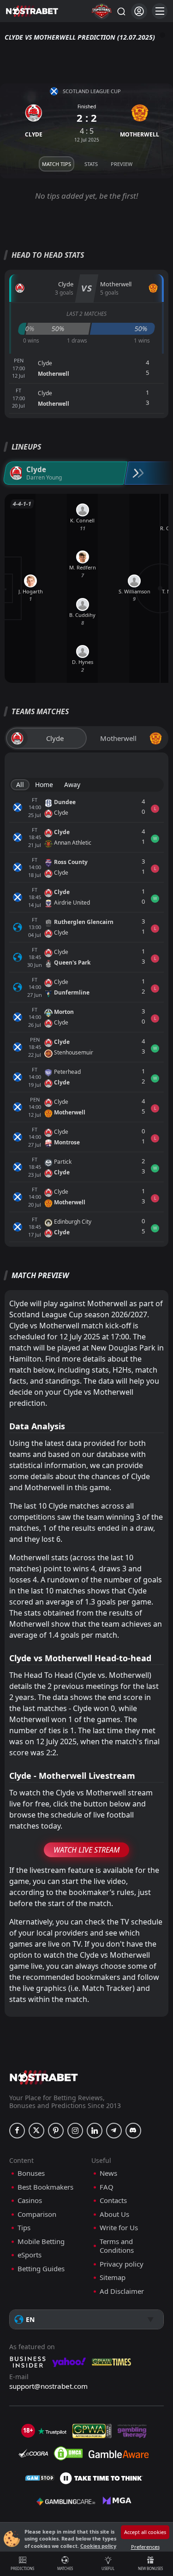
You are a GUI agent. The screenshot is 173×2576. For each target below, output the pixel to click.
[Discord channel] (133, 2131)
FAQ (107, 2187)
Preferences (145, 2547)
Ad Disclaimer (122, 2291)
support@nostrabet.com (48, 2386)
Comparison (37, 2214)
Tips (24, 2228)
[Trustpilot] (52, 2431)
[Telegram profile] (114, 2131)
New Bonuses (150, 2568)
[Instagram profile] (75, 2131)
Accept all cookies (145, 2532)
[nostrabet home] (44, 2077)
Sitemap (113, 2277)
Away (72, 785)
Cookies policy (98, 2546)
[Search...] (121, 11)
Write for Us (119, 2228)
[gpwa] (92, 2431)
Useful (108, 2568)
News (108, 2173)
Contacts (113, 2200)
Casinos (30, 2200)
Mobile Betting (41, 2241)
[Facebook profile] (17, 2131)
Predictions (22, 2568)
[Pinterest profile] (56, 2131)
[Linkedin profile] (95, 2131)
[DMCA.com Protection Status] (68, 2453)
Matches (65, 2568)
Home (44, 785)
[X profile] (36, 2131)
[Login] (139, 11)
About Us (114, 2214)
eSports (30, 2255)
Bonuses (31, 2173)
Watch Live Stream (86, 1850)
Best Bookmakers (45, 2187)
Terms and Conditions (117, 2246)
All (20, 785)
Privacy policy (122, 2264)
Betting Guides (41, 2269)
